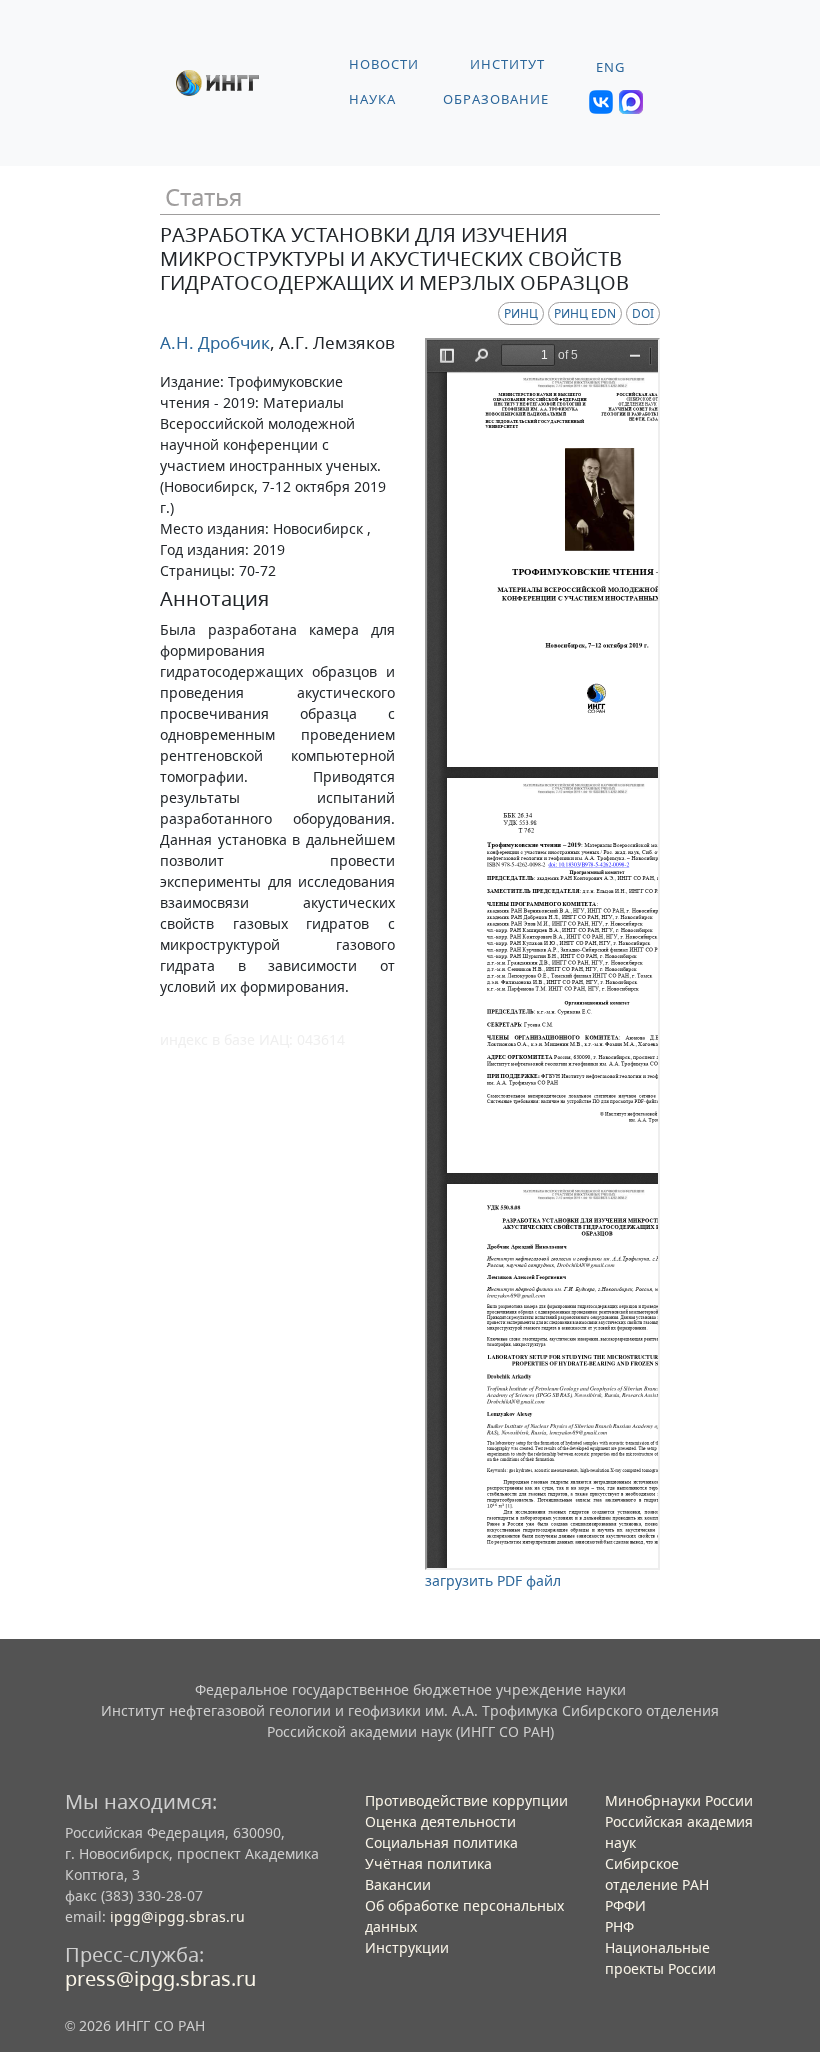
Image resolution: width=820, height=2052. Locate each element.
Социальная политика (441, 1842)
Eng (610, 67)
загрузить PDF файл (493, 1580)
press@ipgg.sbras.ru (160, 1978)
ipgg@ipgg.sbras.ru (177, 1916)
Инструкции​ (407, 1947)
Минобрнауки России (679, 1800)
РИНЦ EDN (585, 313)
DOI (643, 313)
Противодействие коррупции (466, 1800)
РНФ (619, 1926)
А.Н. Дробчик (215, 342)
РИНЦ (521, 313)
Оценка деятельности (440, 1821)
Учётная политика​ (428, 1863)
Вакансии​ (398, 1884)
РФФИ (625, 1905)
